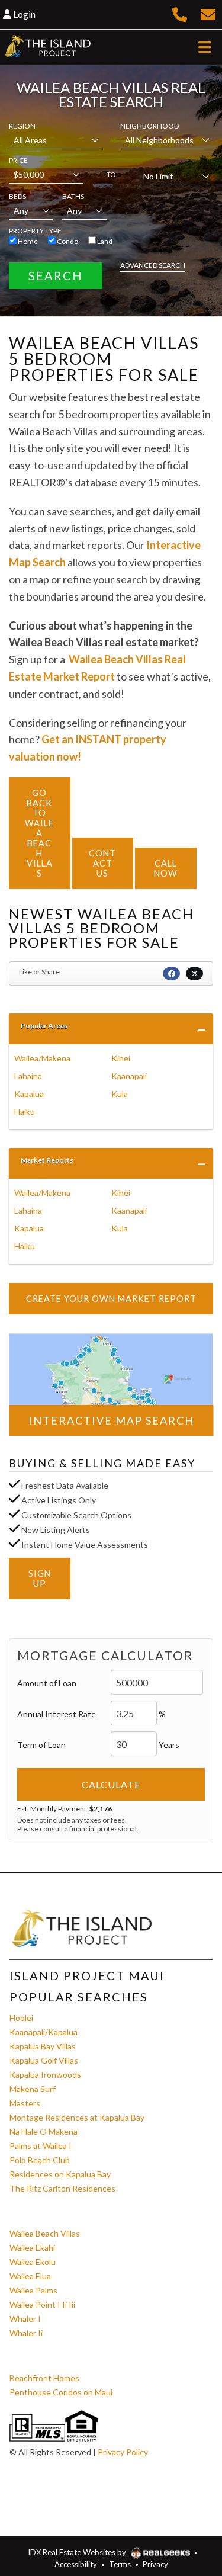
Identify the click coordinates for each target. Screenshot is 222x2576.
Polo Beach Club (40, 2160)
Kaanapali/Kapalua (44, 2032)
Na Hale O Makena (44, 2131)
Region (22, 126)
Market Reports (47, 1160)
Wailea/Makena (42, 1058)
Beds (17, 196)
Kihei (121, 1058)
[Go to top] (188, 2508)
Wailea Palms (33, 2290)
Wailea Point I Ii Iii (42, 2304)
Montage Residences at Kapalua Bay (77, 2117)
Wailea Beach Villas (45, 2233)
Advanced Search (153, 265)
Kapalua (29, 1094)
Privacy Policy (123, 2452)
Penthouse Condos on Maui (61, 2392)
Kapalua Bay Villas (43, 2046)
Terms (120, 2564)
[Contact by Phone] (180, 13)
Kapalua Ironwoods (45, 2075)
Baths (73, 196)
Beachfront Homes (44, 2378)
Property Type (35, 231)
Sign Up (40, 1579)
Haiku (25, 1111)
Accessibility (76, 2564)
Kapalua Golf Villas (44, 2060)
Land (104, 241)
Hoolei (21, 2018)
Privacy (155, 2564)
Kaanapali (129, 1076)
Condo (67, 241)
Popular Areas (44, 1026)
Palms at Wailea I (41, 2146)
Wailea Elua (30, 2276)
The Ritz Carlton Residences (62, 2188)
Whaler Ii (26, 2333)
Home (27, 241)
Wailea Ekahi (32, 2248)
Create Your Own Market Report (111, 1299)
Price (18, 160)
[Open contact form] (208, 13)
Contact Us (102, 863)
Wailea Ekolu (33, 2262)
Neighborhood (149, 126)
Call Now (166, 868)
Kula (120, 1094)
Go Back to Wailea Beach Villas (39, 833)
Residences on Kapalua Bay (60, 2174)
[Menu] (205, 47)
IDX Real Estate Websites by (78, 2552)
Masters (25, 2103)
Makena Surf (33, 2089)
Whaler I (25, 2319)
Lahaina (28, 1076)
